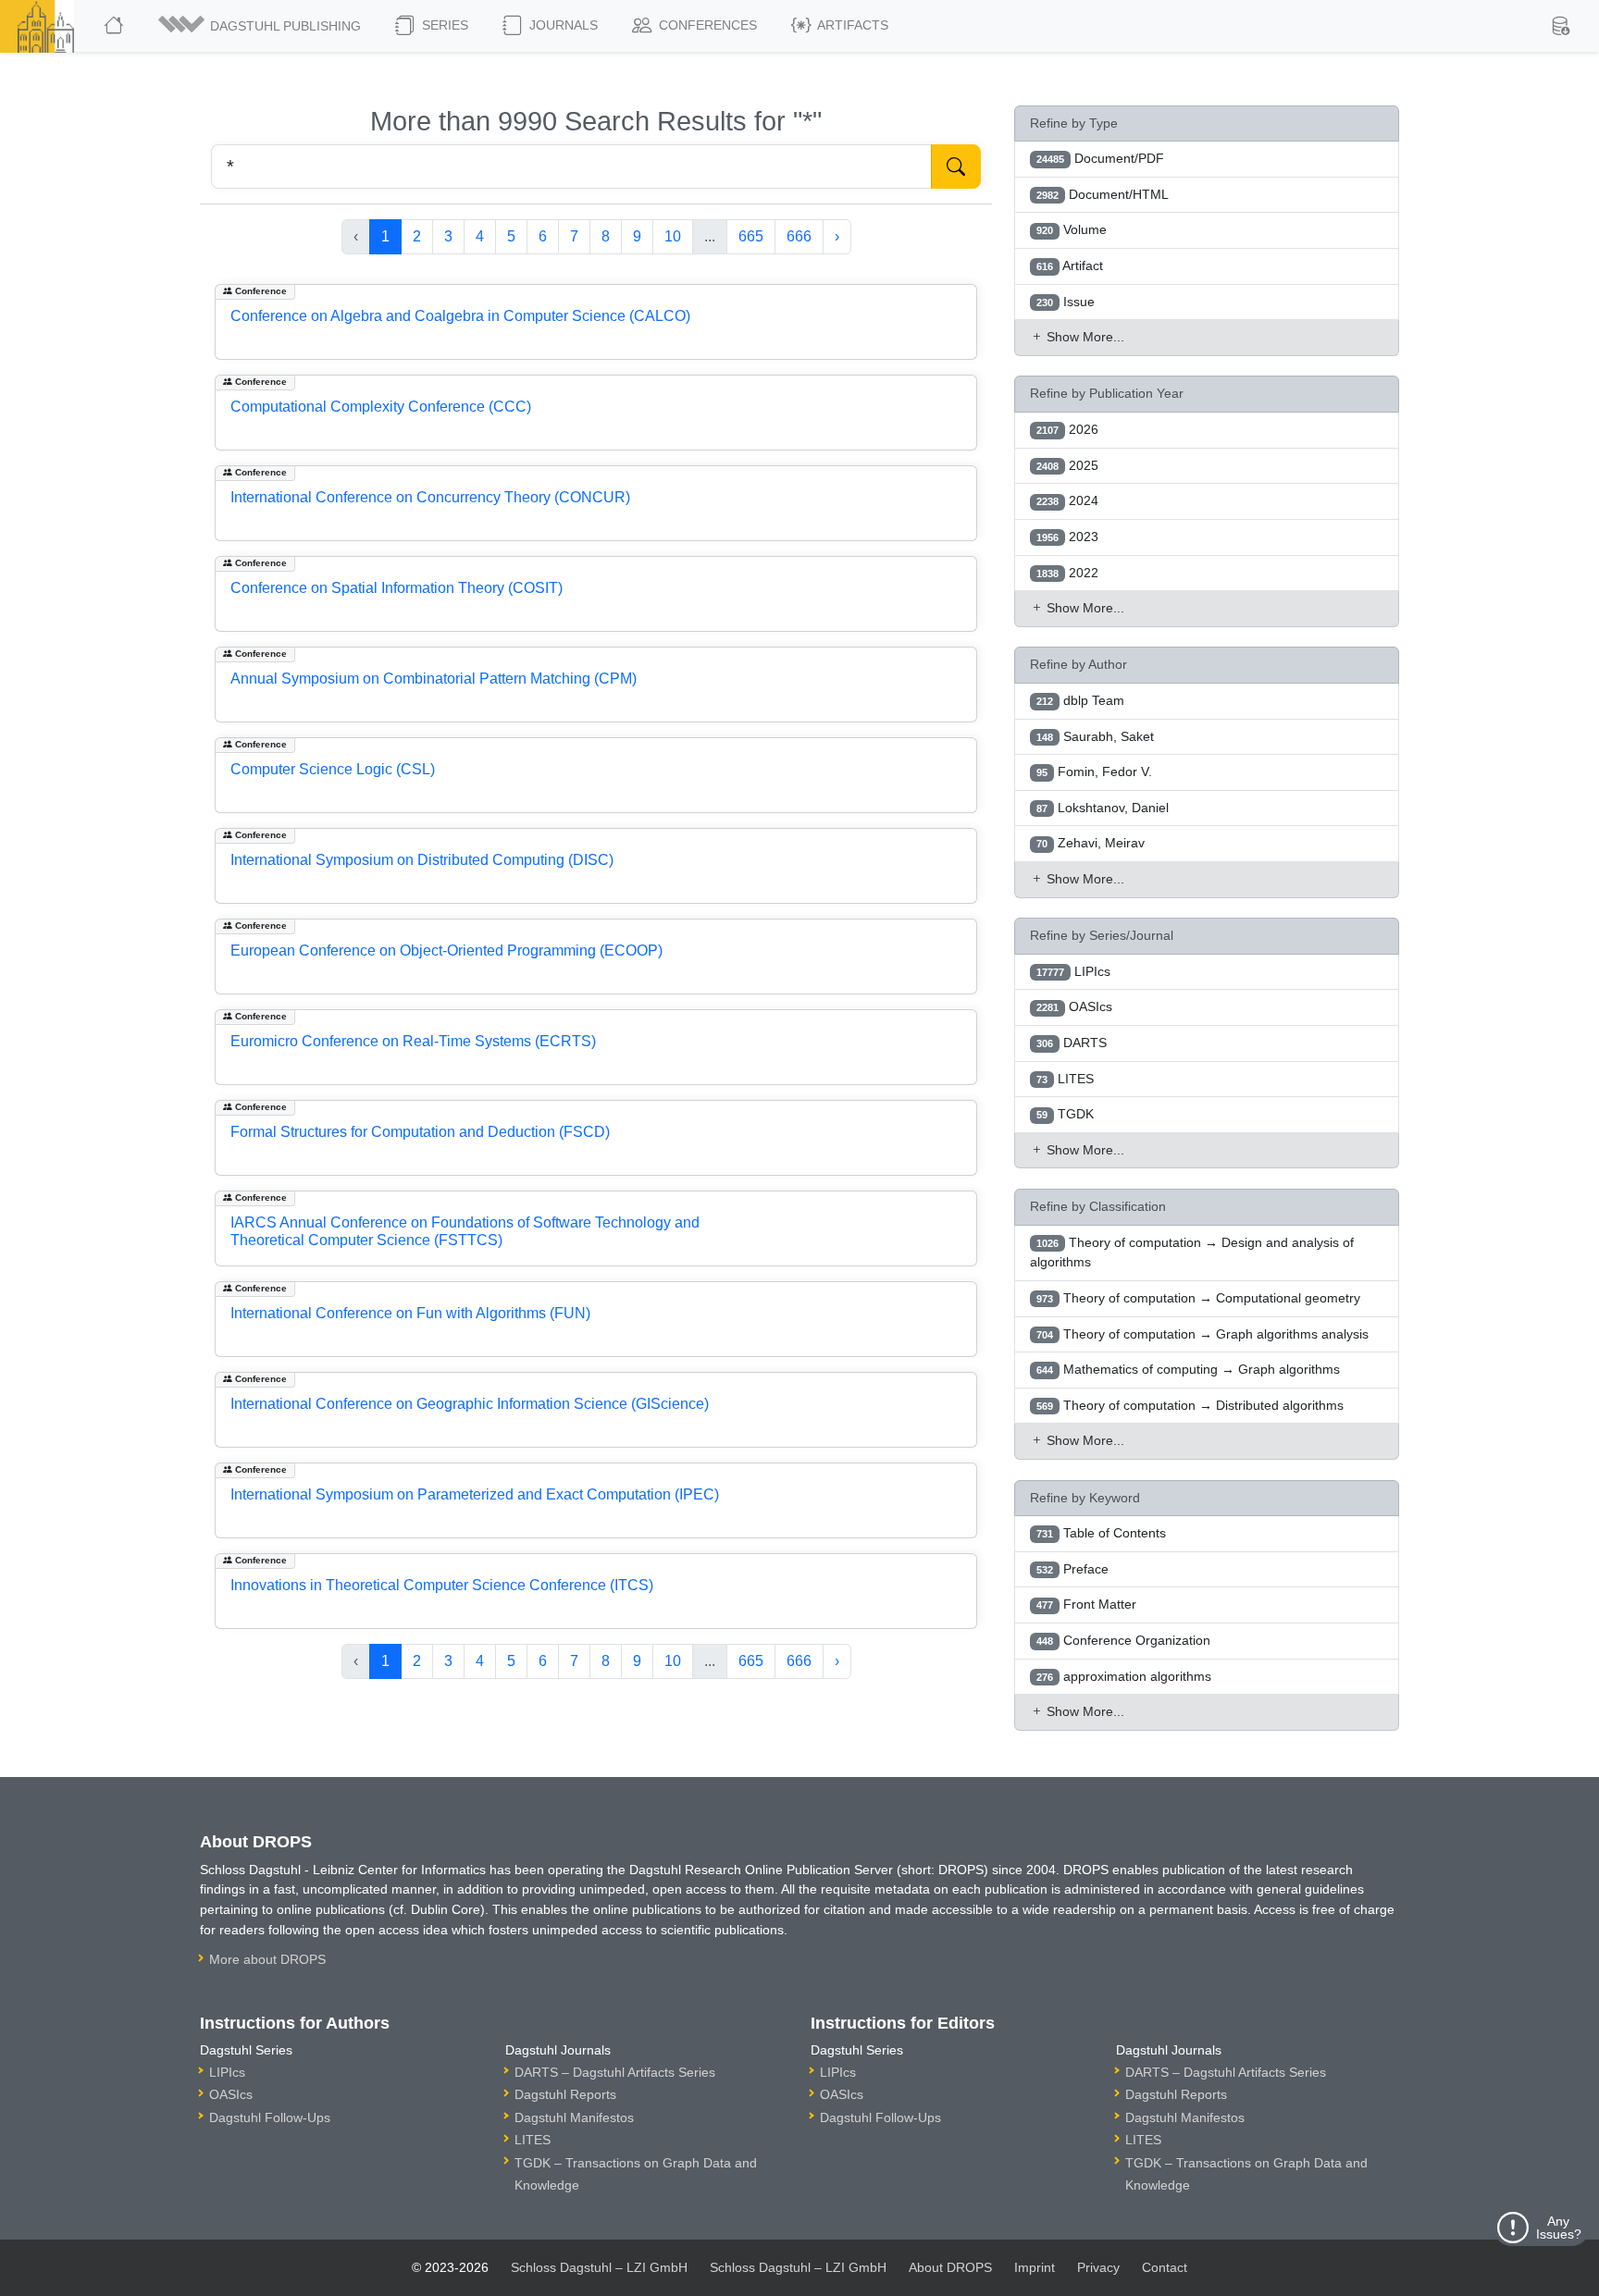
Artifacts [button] (851, 25)
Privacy (1098, 2267)
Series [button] (443, 25)
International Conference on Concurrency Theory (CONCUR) (430, 497)
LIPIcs (227, 2072)
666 (799, 236)
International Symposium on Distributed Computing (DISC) (422, 860)
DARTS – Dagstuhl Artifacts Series (615, 2072)
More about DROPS (267, 1959)
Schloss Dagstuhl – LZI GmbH (599, 2267)
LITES (533, 2140)
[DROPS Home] (115, 26)
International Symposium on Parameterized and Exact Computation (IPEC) (475, 1494)
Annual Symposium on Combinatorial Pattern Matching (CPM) (434, 679)
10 (673, 236)
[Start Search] (956, 167)
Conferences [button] (706, 25)
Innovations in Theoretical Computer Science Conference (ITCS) (442, 1585)
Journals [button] (562, 25)
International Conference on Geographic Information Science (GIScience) (470, 1404)
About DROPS (950, 2267)
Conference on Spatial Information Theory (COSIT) (397, 588)
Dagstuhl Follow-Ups (270, 2117)
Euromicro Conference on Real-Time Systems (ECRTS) (413, 1041)
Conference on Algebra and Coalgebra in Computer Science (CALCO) (460, 316)
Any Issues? (1559, 2228)
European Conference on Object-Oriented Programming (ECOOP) (446, 950)
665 (751, 236)
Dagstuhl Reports (565, 2094)
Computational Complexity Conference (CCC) (381, 407)
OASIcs (231, 2094)
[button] (261, 26)
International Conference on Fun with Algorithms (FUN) (410, 1313)
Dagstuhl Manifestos (574, 2117)
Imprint (1035, 2267)
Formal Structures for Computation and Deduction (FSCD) (420, 1132)
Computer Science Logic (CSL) (333, 769)
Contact (1165, 2267)
